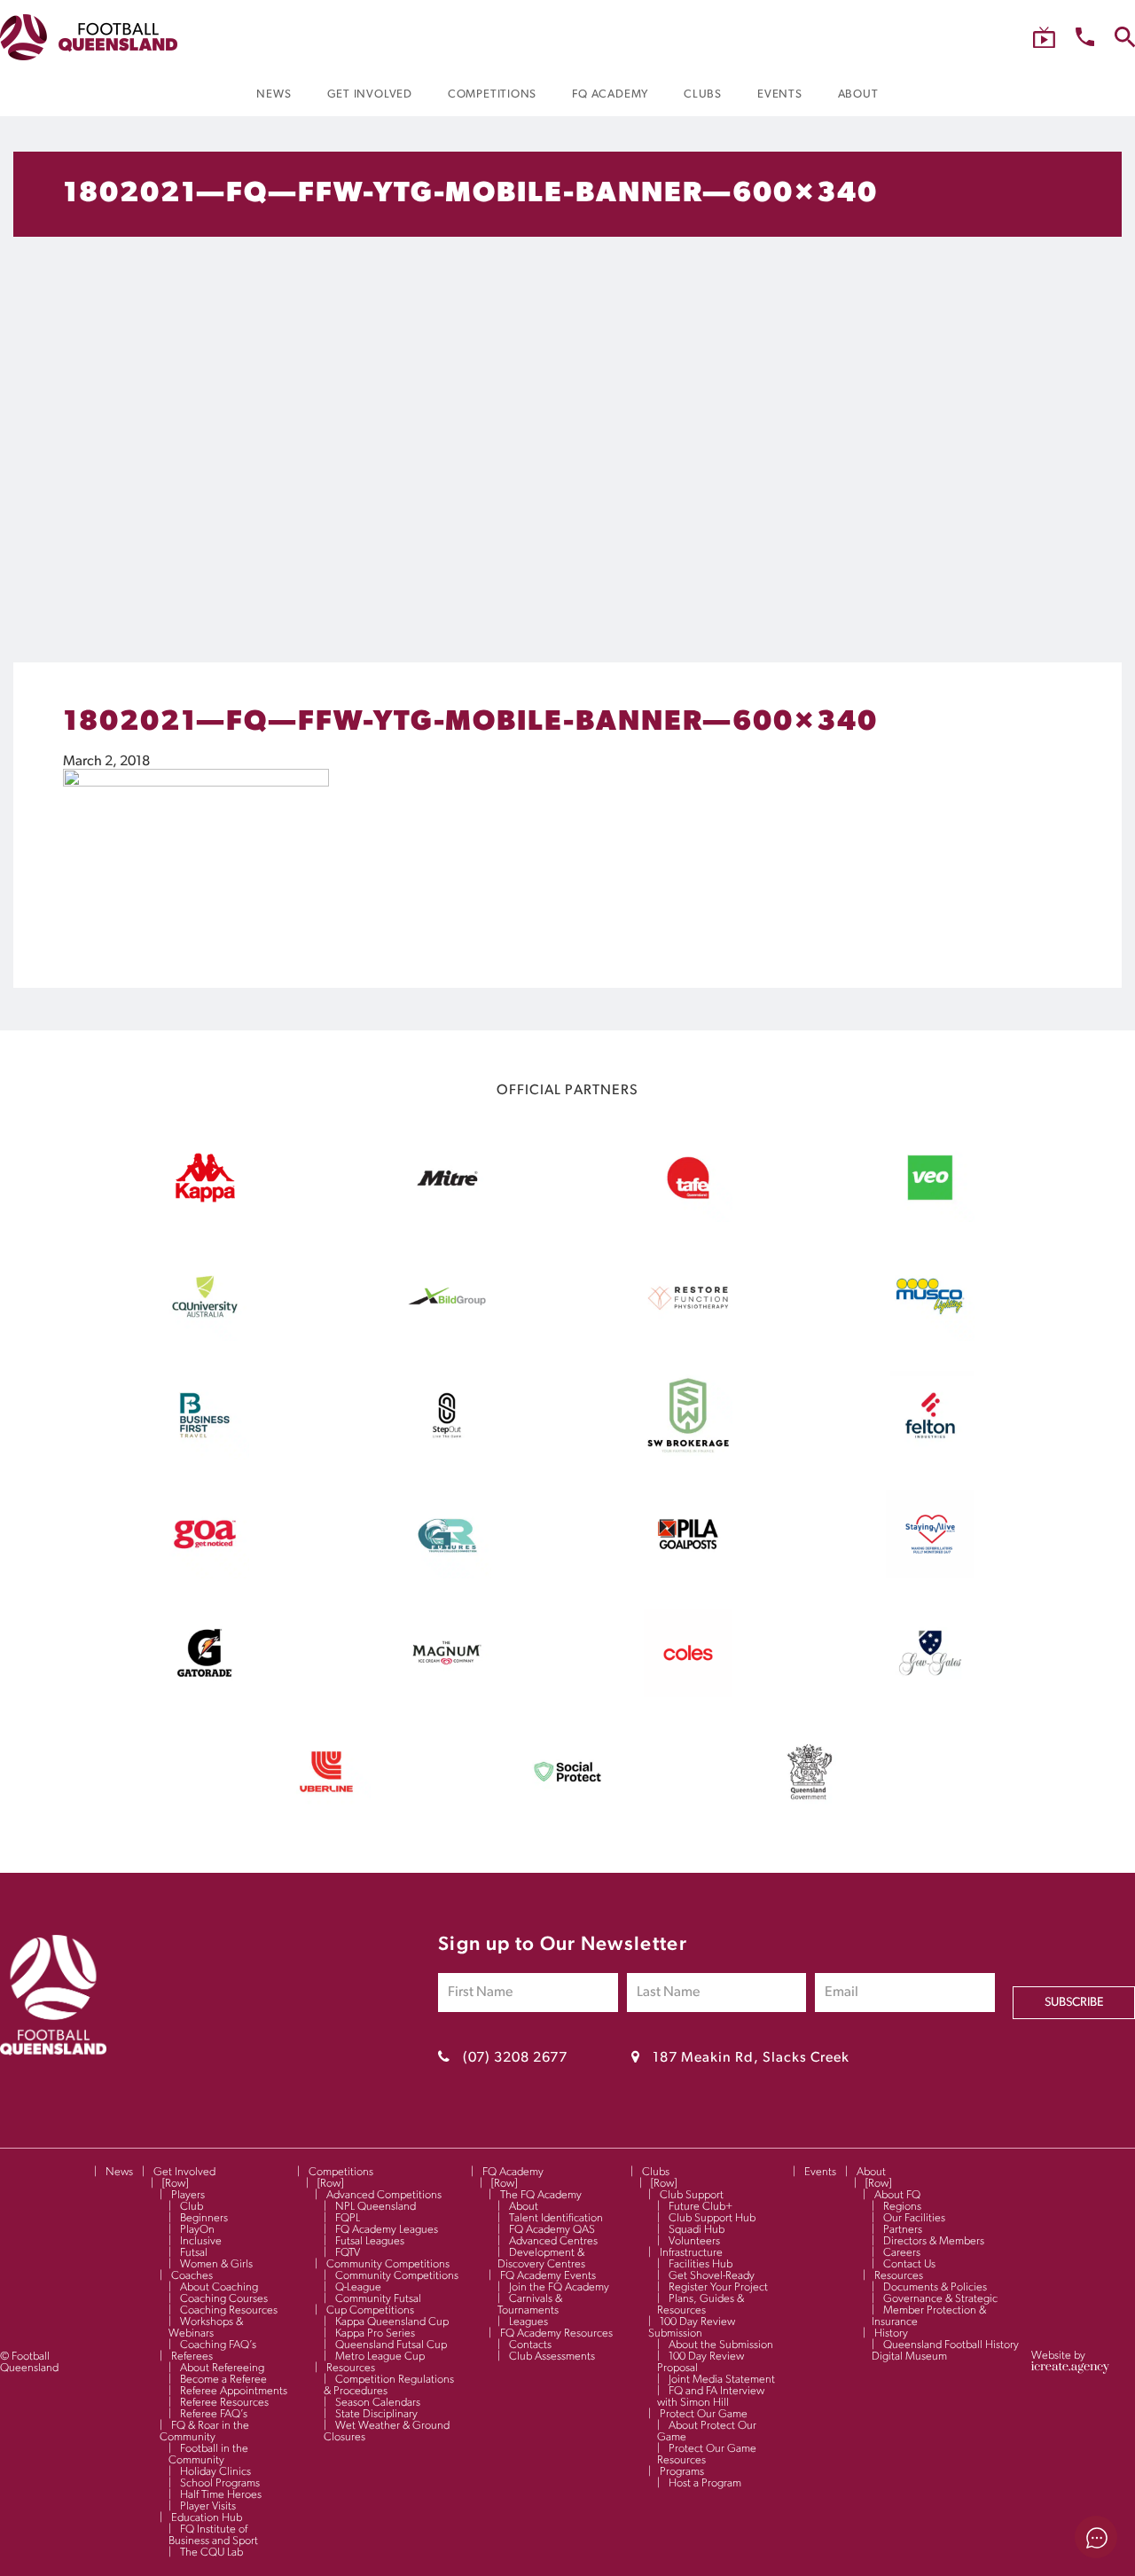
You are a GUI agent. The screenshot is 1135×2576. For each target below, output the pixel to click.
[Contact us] (1085, 37)
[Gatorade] (205, 1694)
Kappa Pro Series (375, 2333)
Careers (902, 2253)
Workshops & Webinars (206, 2328)
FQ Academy (513, 2172)
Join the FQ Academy (559, 2287)
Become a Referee (223, 2380)
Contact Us (909, 2264)
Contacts (530, 2345)
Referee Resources (224, 2403)
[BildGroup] (447, 1337)
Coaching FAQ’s (218, 2345)
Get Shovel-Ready (712, 2276)
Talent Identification (556, 2218)
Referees (192, 2357)
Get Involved (184, 2172)
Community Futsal (378, 2299)
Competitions (341, 2172)
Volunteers (694, 2241)
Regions (902, 2207)
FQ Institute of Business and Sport (213, 2535)
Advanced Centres (553, 2241)
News (119, 2172)
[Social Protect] (567, 1813)
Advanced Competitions (384, 2195)
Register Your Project (718, 2287)
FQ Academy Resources (556, 2333)
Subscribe (1074, 2003)
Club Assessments (552, 2357)
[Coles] (688, 1694)
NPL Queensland (376, 2207)
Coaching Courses (224, 2299)
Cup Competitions (370, 2310)
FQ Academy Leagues (387, 2230)
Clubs (656, 2172)
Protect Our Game (704, 2414)
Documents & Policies (935, 2287)
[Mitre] (447, 1218)
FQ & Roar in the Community (204, 2431)
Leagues (528, 2322)
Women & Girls (216, 2264)
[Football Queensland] (89, 37)
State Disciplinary (376, 2414)
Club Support (692, 2195)
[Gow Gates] (930, 1694)
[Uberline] (326, 1813)
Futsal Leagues (370, 2241)
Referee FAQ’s (214, 2414)
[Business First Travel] (205, 1456)
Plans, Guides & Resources (701, 2305)
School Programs (220, 2483)
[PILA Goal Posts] (688, 1575)
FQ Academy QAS (552, 2230)
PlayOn (197, 2230)
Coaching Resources (229, 2310)
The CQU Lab (211, 2553)
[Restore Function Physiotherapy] (688, 1337)
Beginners (204, 2218)
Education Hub (207, 2518)
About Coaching (219, 2287)
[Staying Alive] (930, 1575)
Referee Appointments (234, 2391)
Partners (903, 2230)
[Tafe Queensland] (688, 1218)
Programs (682, 2472)
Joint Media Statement (722, 2380)
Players (188, 2195)
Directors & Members (934, 2241)
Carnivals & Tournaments (530, 2305)
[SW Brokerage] (688, 1456)
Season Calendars (378, 2403)
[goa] (205, 1575)
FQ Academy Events (548, 2276)
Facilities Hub (701, 2264)
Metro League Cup (380, 2357)
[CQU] (205, 1337)
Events (820, 2172)
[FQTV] (1044, 38)
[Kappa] (205, 1199)
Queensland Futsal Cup (391, 2345)
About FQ (897, 2195)
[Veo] (930, 1218)
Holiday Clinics (215, 2472)
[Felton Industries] (930, 1456)
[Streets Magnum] (447, 1694)
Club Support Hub (712, 2218)
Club (192, 2207)
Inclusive (201, 2241)
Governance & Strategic (940, 2299)
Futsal (194, 2253)
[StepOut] (447, 1456)
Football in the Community (208, 2455)
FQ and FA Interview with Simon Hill (711, 2397)
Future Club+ (701, 2207)
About (524, 2207)
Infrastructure (691, 2253)
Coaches (192, 2276)
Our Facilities (914, 2218)
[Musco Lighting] (930, 1337)
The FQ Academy (541, 2195)
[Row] (175, 2184)
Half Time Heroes (221, 2495)
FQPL (348, 2218)
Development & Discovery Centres (541, 2259)
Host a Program (705, 2483)
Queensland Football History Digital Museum (945, 2351)
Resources (351, 2368)
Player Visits (208, 2506)
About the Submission (721, 2345)
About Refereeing (222, 2368)
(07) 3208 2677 (515, 2058)
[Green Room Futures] (447, 1575)
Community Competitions (388, 2264)
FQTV (348, 2253)
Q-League (358, 2287)
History (891, 2333)
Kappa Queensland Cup (392, 2322)
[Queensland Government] (810, 1813)
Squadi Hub (697, 2230)
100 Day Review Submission (692, 2328)
